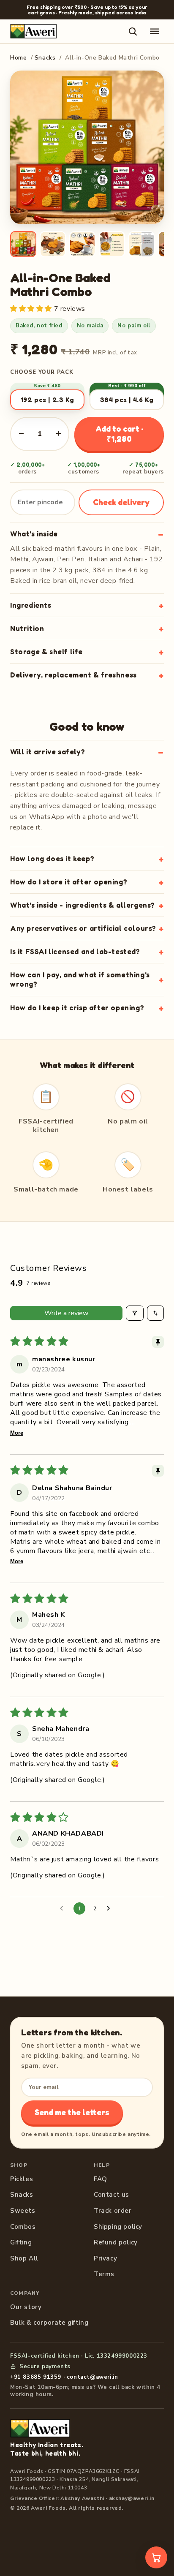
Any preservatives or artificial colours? (83, 928)
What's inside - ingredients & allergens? (83, 905)
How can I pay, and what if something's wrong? (80, 979)
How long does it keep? (52, 858)
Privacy (105, 2258)
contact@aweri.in (92, 2377)
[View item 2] (53, 244)
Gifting (21, 2242)
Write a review (66, 1313)
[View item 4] (112, 244)
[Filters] (135, 1313)
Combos (23, 2227)
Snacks (45, 58)
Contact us (111, 2195)
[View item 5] (141, 244)
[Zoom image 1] (87, 147)
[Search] (133, 31)
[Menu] (155, 31)
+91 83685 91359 (36, 2377)
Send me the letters (72, 2112)
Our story (26, 2307)
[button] (32, 309)
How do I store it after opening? (69, 882)
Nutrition (27, 628)
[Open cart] (156, 2557)
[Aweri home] (33, 31)
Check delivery (121, 502)
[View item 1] (23, 244)
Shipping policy (118, 2227)
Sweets (23, 2211)
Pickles (22, 2179)
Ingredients (31, 605)
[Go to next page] (111, 1909)
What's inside (34, 534)
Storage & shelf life (46, 651)
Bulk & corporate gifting (49, 2323)
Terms (104, 2274)
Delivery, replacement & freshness (73, 675)
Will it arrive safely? (48, 752)
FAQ (101, 2179)
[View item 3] (82, 244)
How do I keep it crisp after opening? (77, 1008)
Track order (113, 2211)
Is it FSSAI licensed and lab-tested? (75, 951)
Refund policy (116, 2242)
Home (18, 58)
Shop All (24, 2258)
